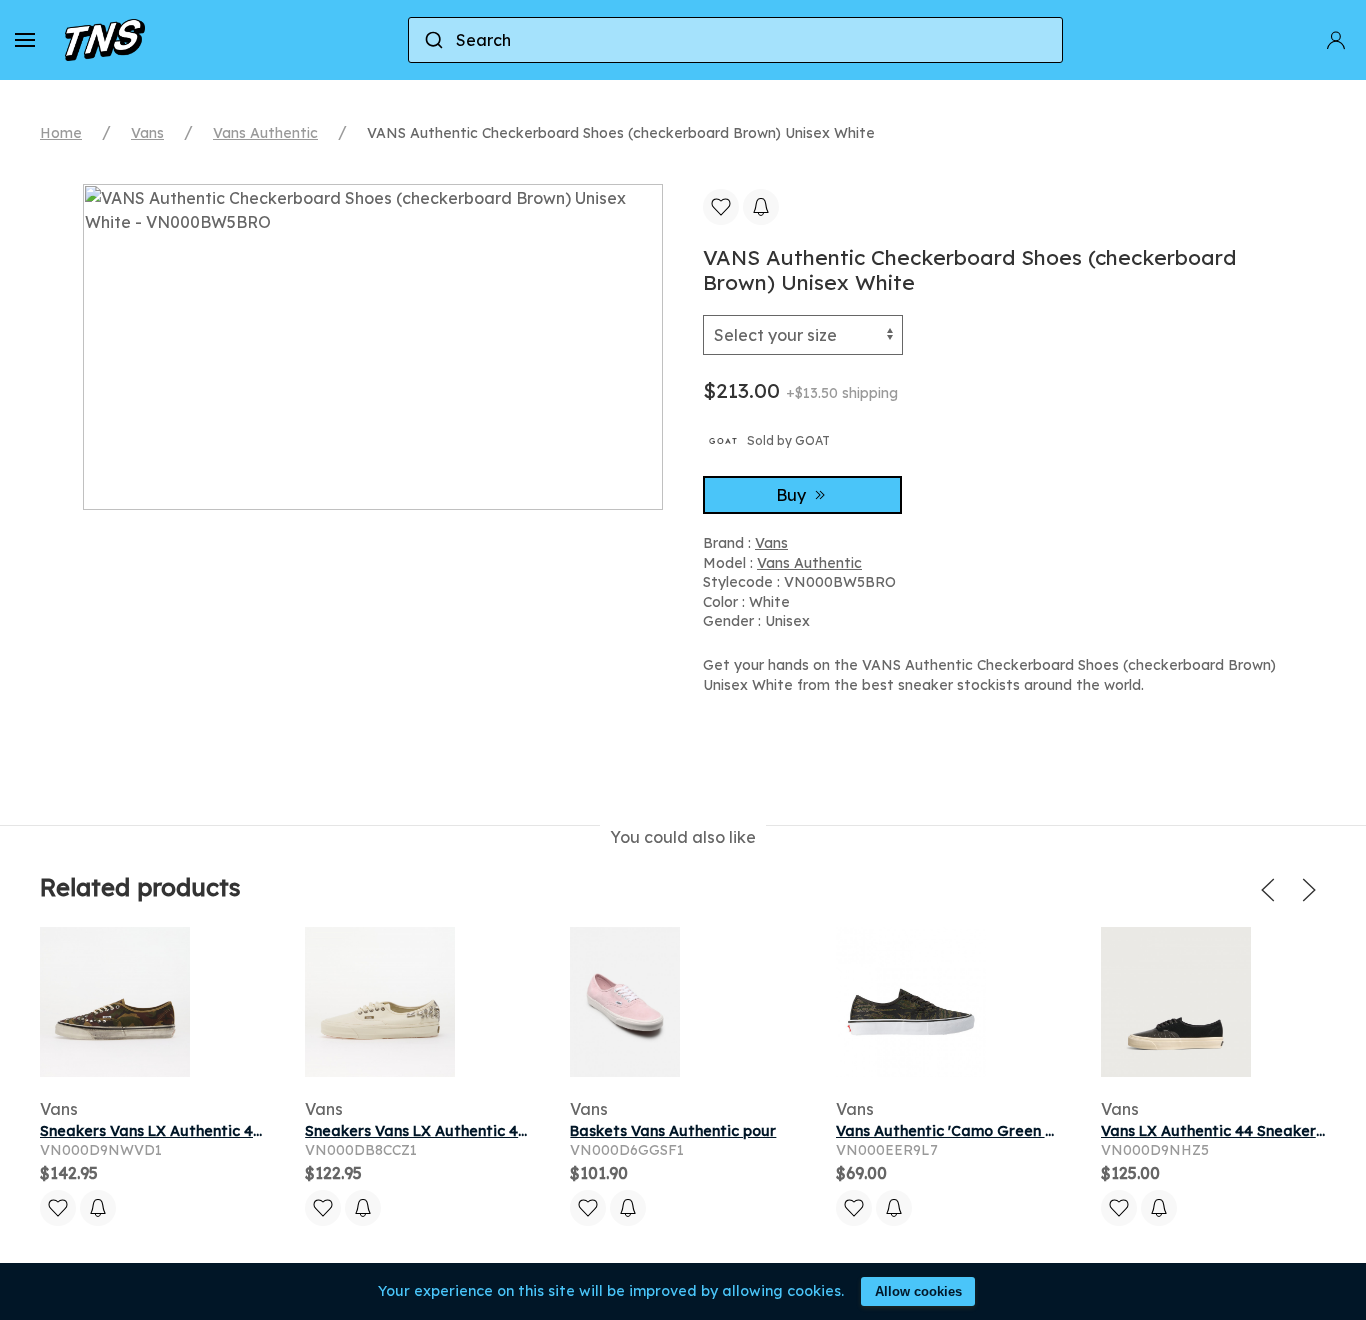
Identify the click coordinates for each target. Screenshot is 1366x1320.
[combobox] (736, 40)
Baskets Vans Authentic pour (673, 1131)
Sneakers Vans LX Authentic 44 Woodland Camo (213, 1131)
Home (61, 133)
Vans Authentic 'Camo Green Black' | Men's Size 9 (1010, 1131)
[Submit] (432, 40)
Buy (793, 495)
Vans (147, 133)
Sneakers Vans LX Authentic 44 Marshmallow (465, 1131)
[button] (25, 40)
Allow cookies (918, 1291)
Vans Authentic (265, 133)
